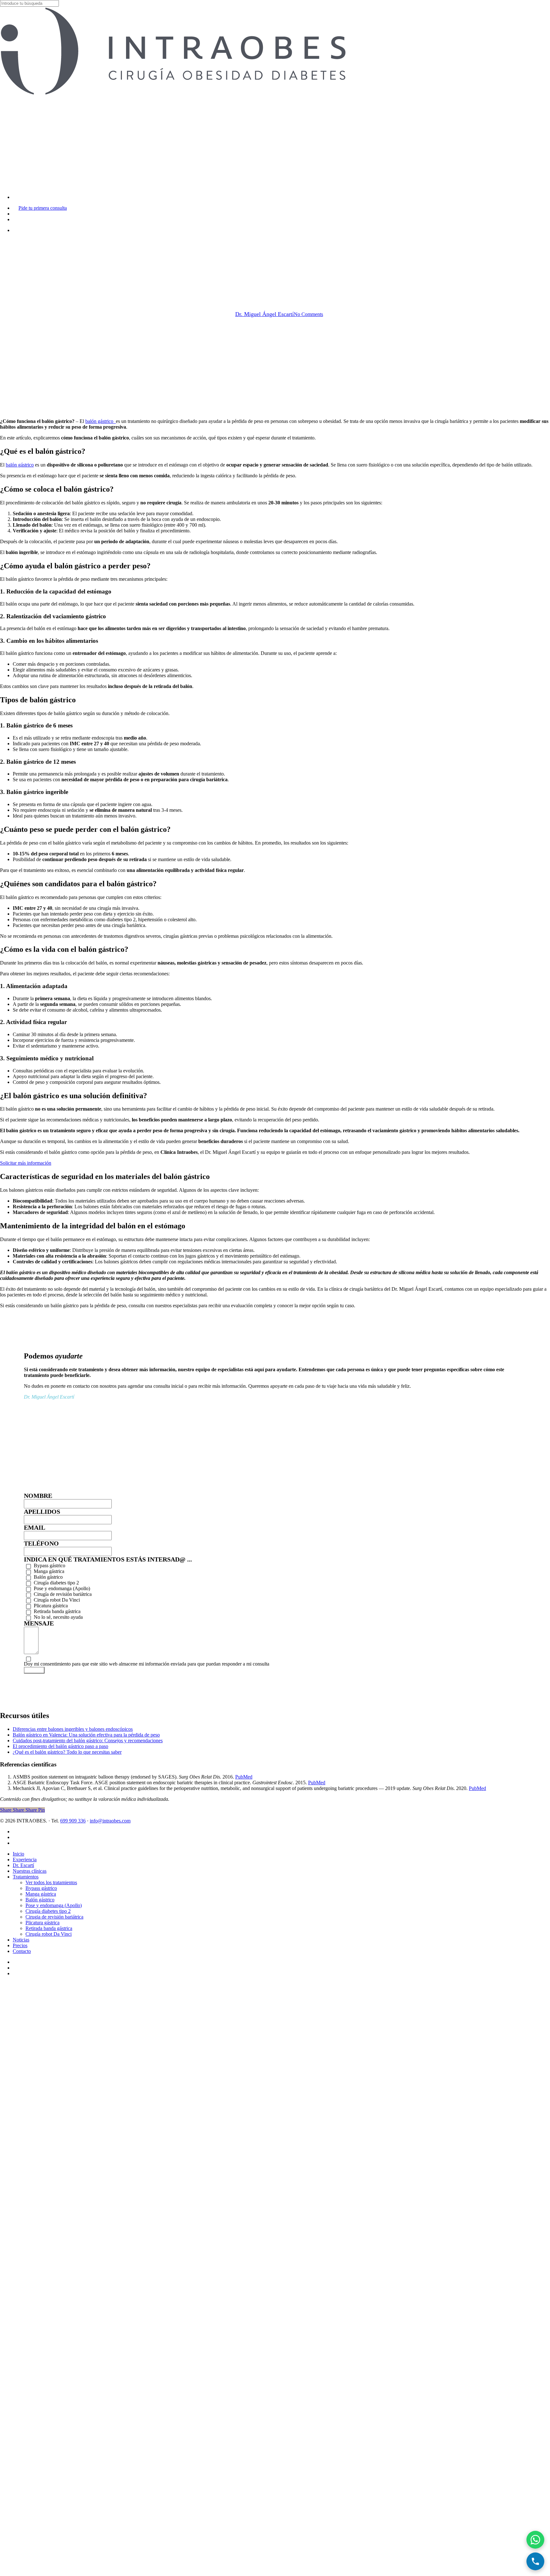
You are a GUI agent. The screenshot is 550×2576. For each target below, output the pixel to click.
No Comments (308, 314)
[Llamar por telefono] (535, 2561)
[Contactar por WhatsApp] (535, 2540)
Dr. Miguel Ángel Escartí (264, 314)
